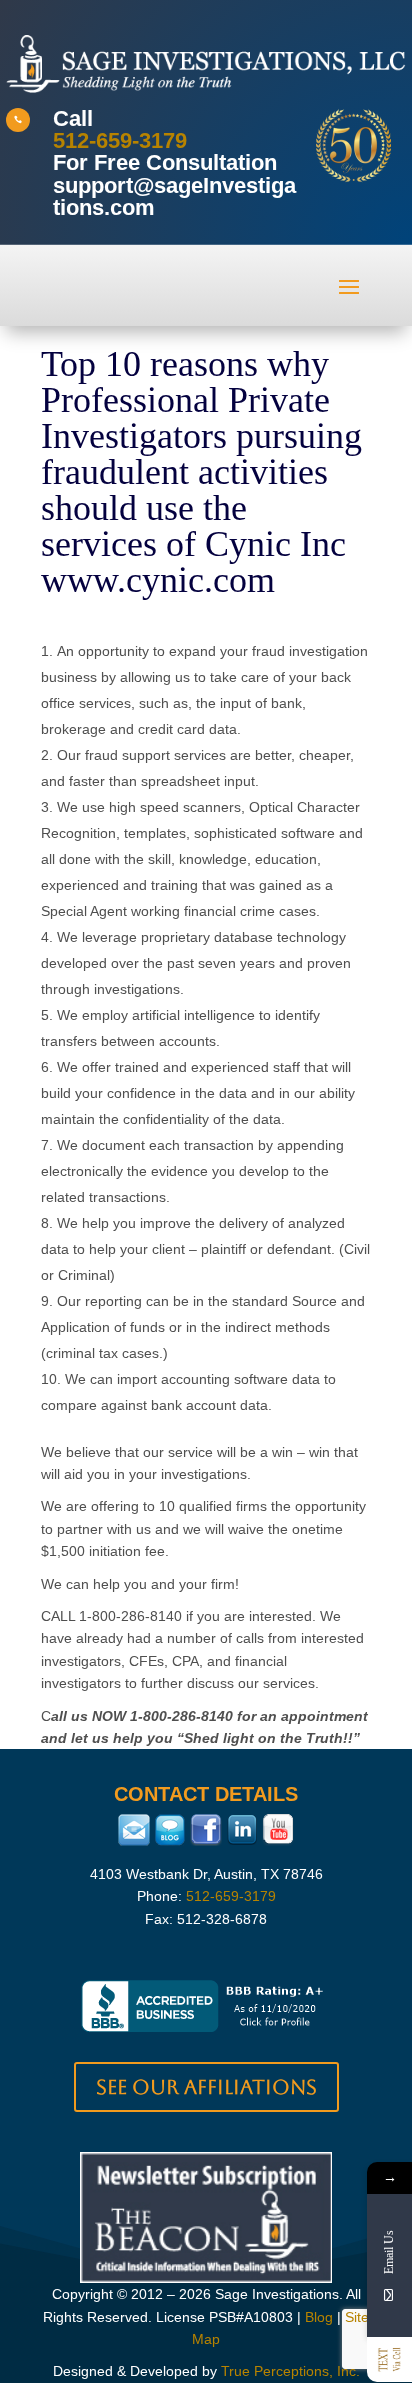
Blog (319, 2317)
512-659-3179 (120, 140)
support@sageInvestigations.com (174, 196)
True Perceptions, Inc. (290, 2371)
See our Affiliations (206, 2087)
